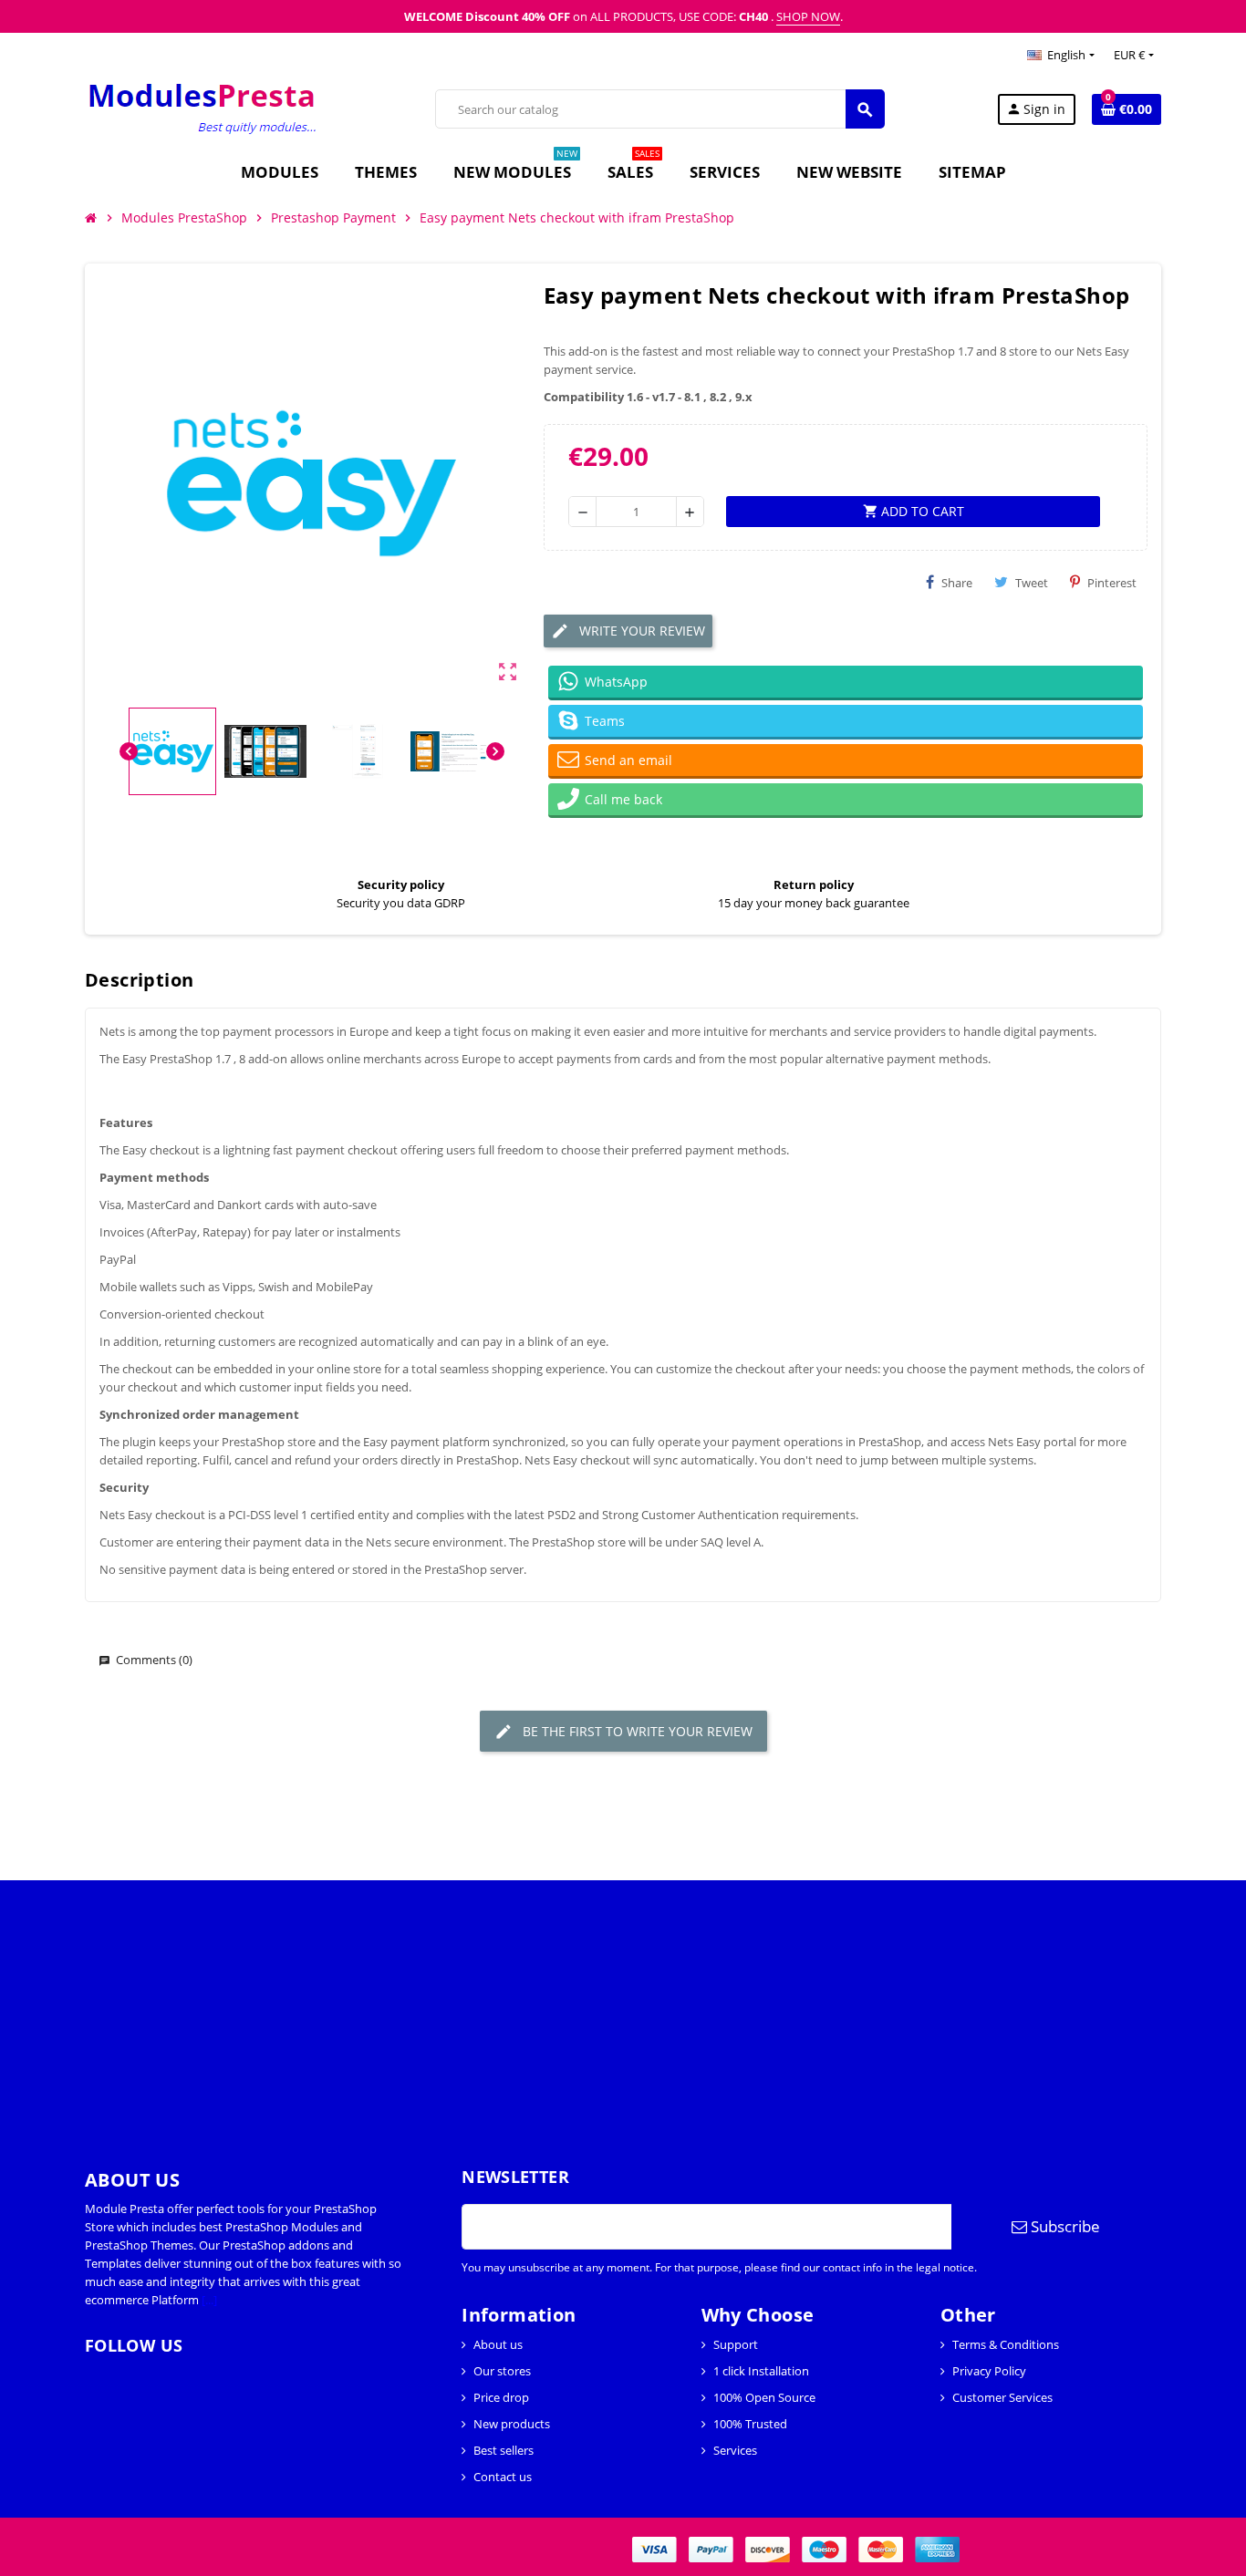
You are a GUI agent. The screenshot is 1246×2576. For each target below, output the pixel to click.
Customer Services (1002, 2397)
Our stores (502, 2371)
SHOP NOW (808, 16)
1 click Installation (761, 2371)
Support (736, 2344)
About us (498, 2344)
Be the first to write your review (636, 1731)
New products (512, 2424)
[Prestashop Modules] (204, 108)
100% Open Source (764, 2397)
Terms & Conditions (1006, 2344)
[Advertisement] (547, 2008)
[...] (209, 2300)
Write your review (640, 631)
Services (735, 2450)
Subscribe (1064, 2226)
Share (957, 583)
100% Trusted (750, 2424)
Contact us (503, 2477)
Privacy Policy (989, 2371)
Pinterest (1112, 583)
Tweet (1032, 583)
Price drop (501, 2397)
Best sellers (504, 2450)
